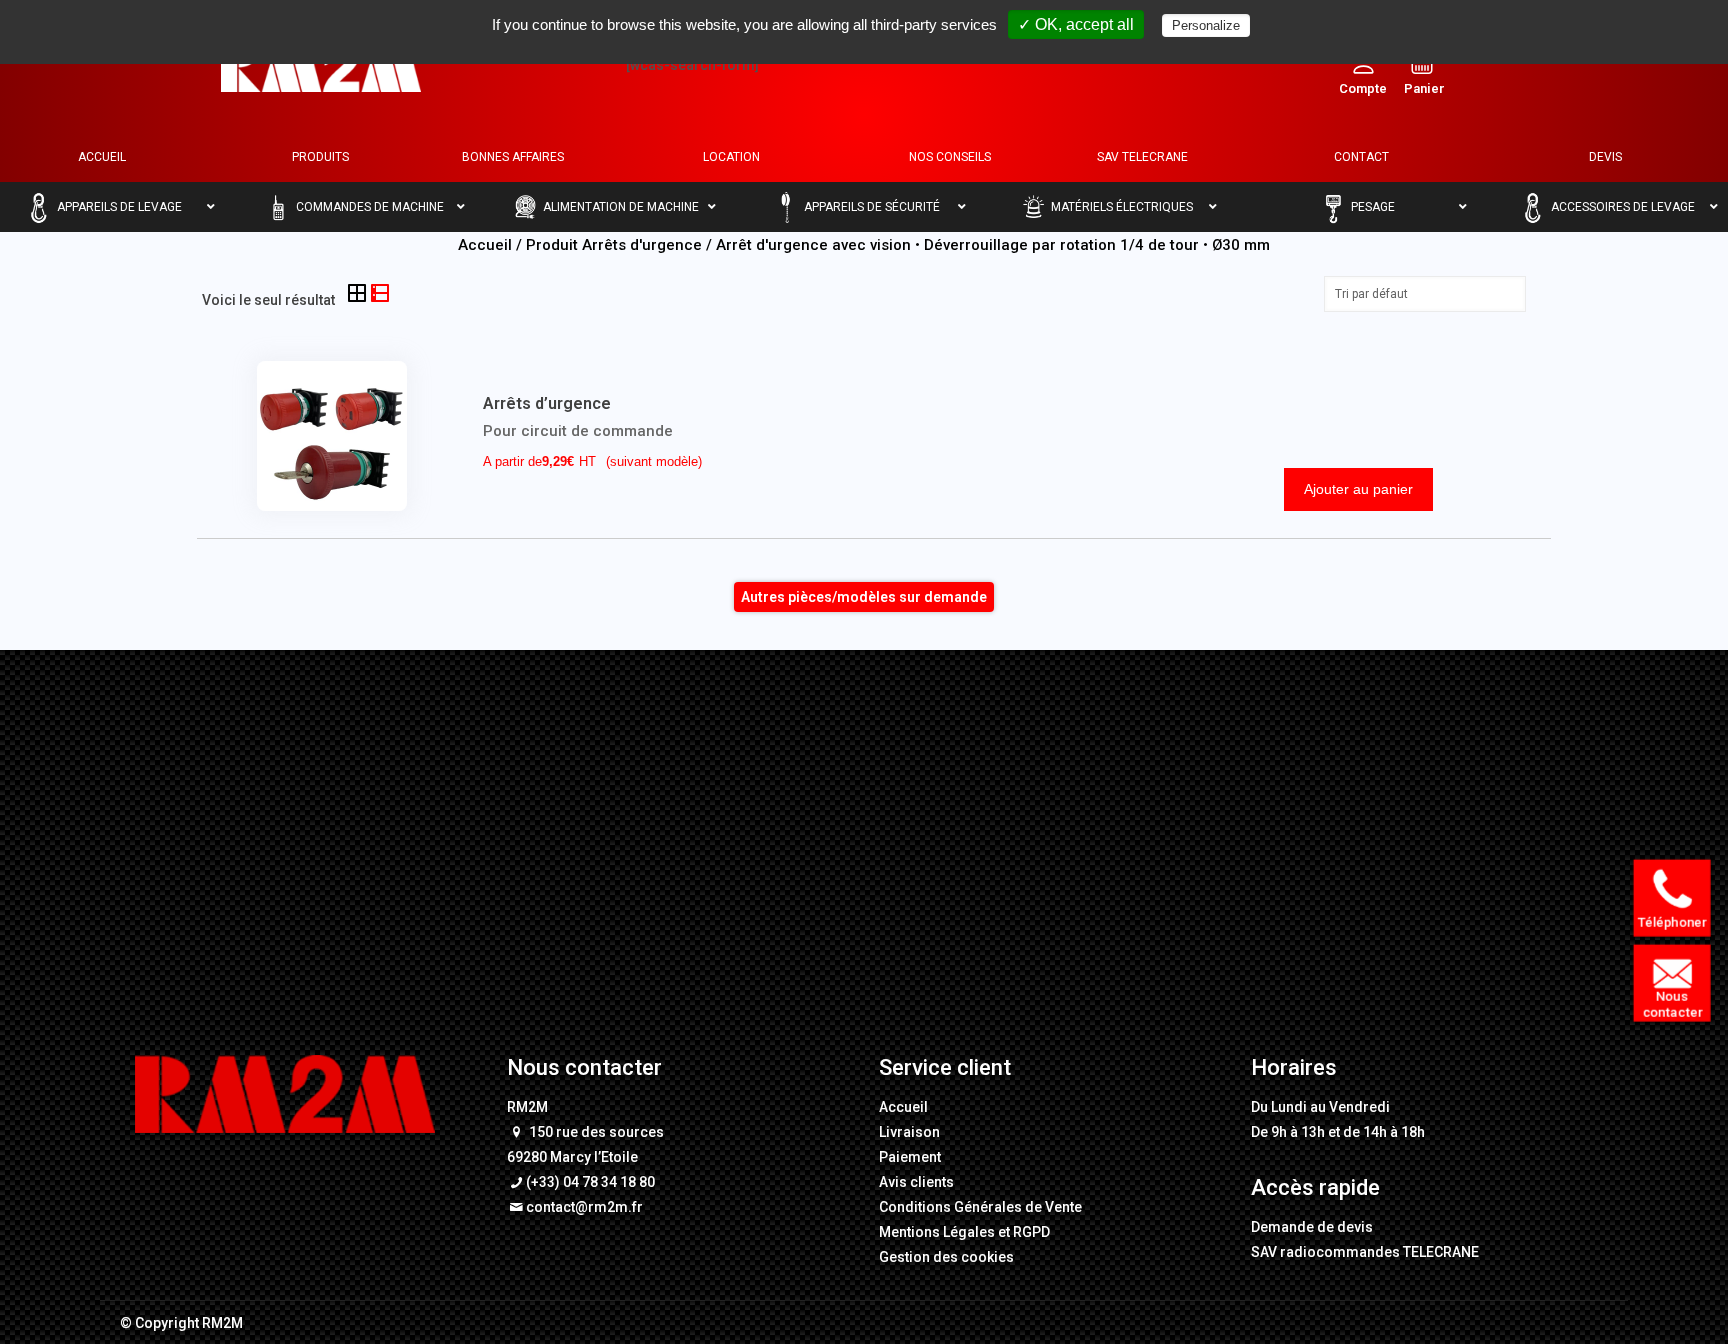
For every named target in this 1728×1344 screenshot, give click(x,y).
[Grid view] (358, 295)
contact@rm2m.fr (584, 1207)
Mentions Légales (937, 1232)
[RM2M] (321, 65)
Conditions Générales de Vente (980, 1207)
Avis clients (916, 1182)
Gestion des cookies (946, 1257)
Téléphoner (1672, 922)
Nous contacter (1672, 1005)
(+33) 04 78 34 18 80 (590, 1182)
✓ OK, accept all (1076, 24)
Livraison (909, 1132)
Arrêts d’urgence (547, 403)
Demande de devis (1312, 1227)
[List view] (380, 295)
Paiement (910, 1157)
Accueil (485, 245)
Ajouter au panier (1358, 489)
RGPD (1031, 1232)
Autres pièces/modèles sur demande (864, 597)
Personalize (1206, 25)
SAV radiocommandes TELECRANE (1365, 1252)
